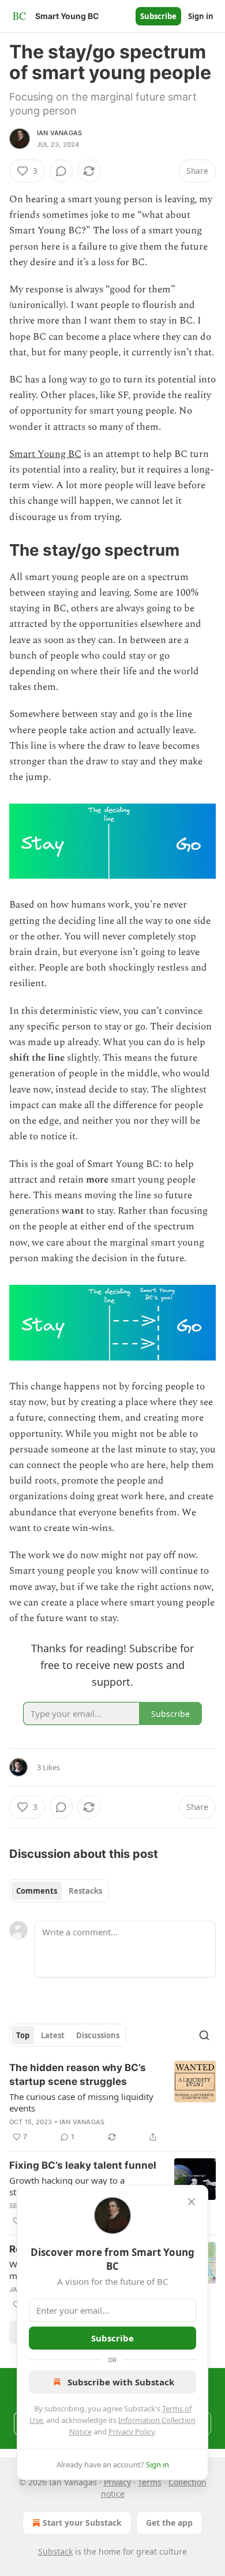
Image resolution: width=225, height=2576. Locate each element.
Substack (55, 2551)
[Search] (204, 2035)
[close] (192, 2202)
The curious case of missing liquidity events (81, 2102)
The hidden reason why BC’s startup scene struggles (78, 2075)
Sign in (201, 16)
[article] (112, 2102)
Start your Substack (82, 2523)
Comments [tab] (37, 1891)
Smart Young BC (45, 454)
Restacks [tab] (85, 1891)
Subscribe (158, 16)
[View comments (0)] (61, 171)
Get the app (169, 2523)
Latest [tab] (53, 2035)
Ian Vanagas (59, 133)
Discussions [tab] (98, 2035)
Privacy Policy (132, 2432)
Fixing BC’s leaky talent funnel (83, 2165)
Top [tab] (23, 2035)
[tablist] (59, 1891)
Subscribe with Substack (121, 2382)
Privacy (117, 2482)
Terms (150, 2482)
